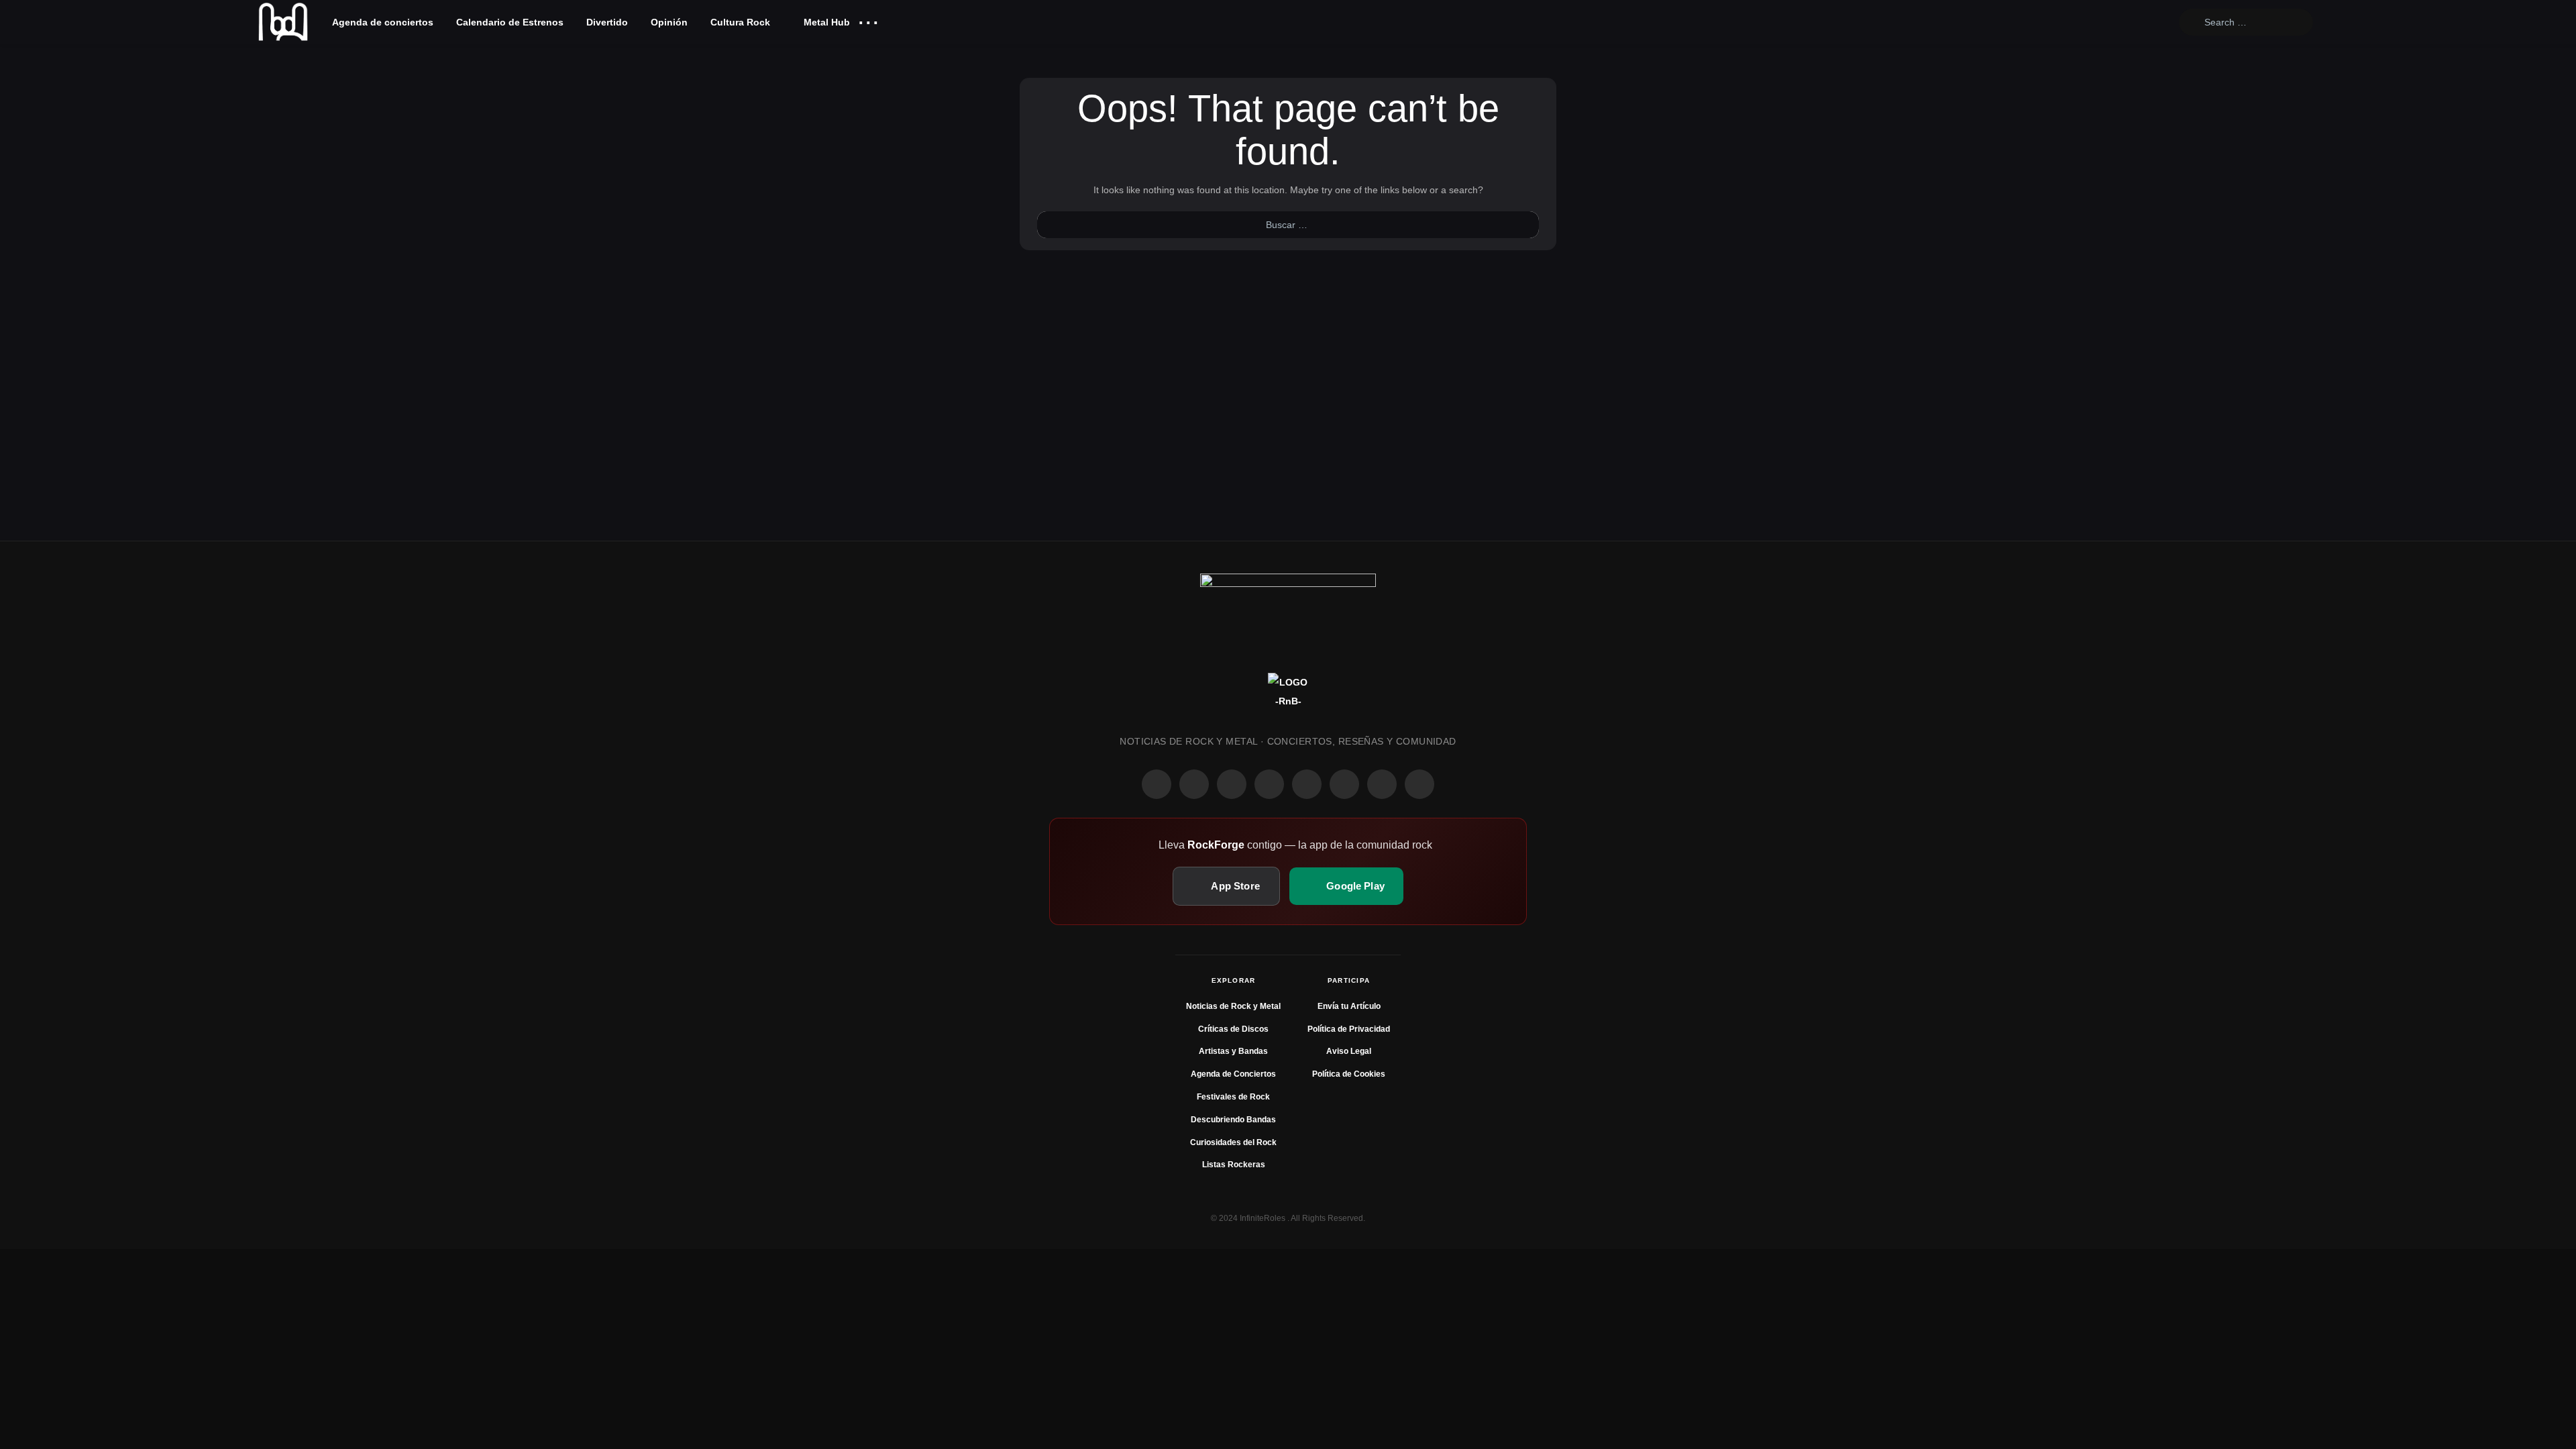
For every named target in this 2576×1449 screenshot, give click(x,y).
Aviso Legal (1349, 1051)
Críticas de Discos (1233, 1029)
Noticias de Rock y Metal (1233, 1006)
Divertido (607, 22)
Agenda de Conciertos (1233, 1074)
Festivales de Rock (1233, 1097)
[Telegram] (1419, 784)
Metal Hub (825, 22)
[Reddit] (1307, 784)
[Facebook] (1157, 784)
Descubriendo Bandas (1233, 1120)
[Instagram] (1194, 784)
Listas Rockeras (1234, 1165)
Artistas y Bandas (1233, 1051)
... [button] (868, 19)
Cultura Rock (740, 22)
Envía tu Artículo (1349, 1006)
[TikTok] (1269, 784)
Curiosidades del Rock (1233, 1142)
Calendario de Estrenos (510, 22)
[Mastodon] (1344, 784)
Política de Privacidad (1349, 1029)
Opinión (669, 22)
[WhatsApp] (1232, 784)
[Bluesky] (1382, 784)
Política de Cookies (1349, 1074)
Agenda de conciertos (383, 22)
